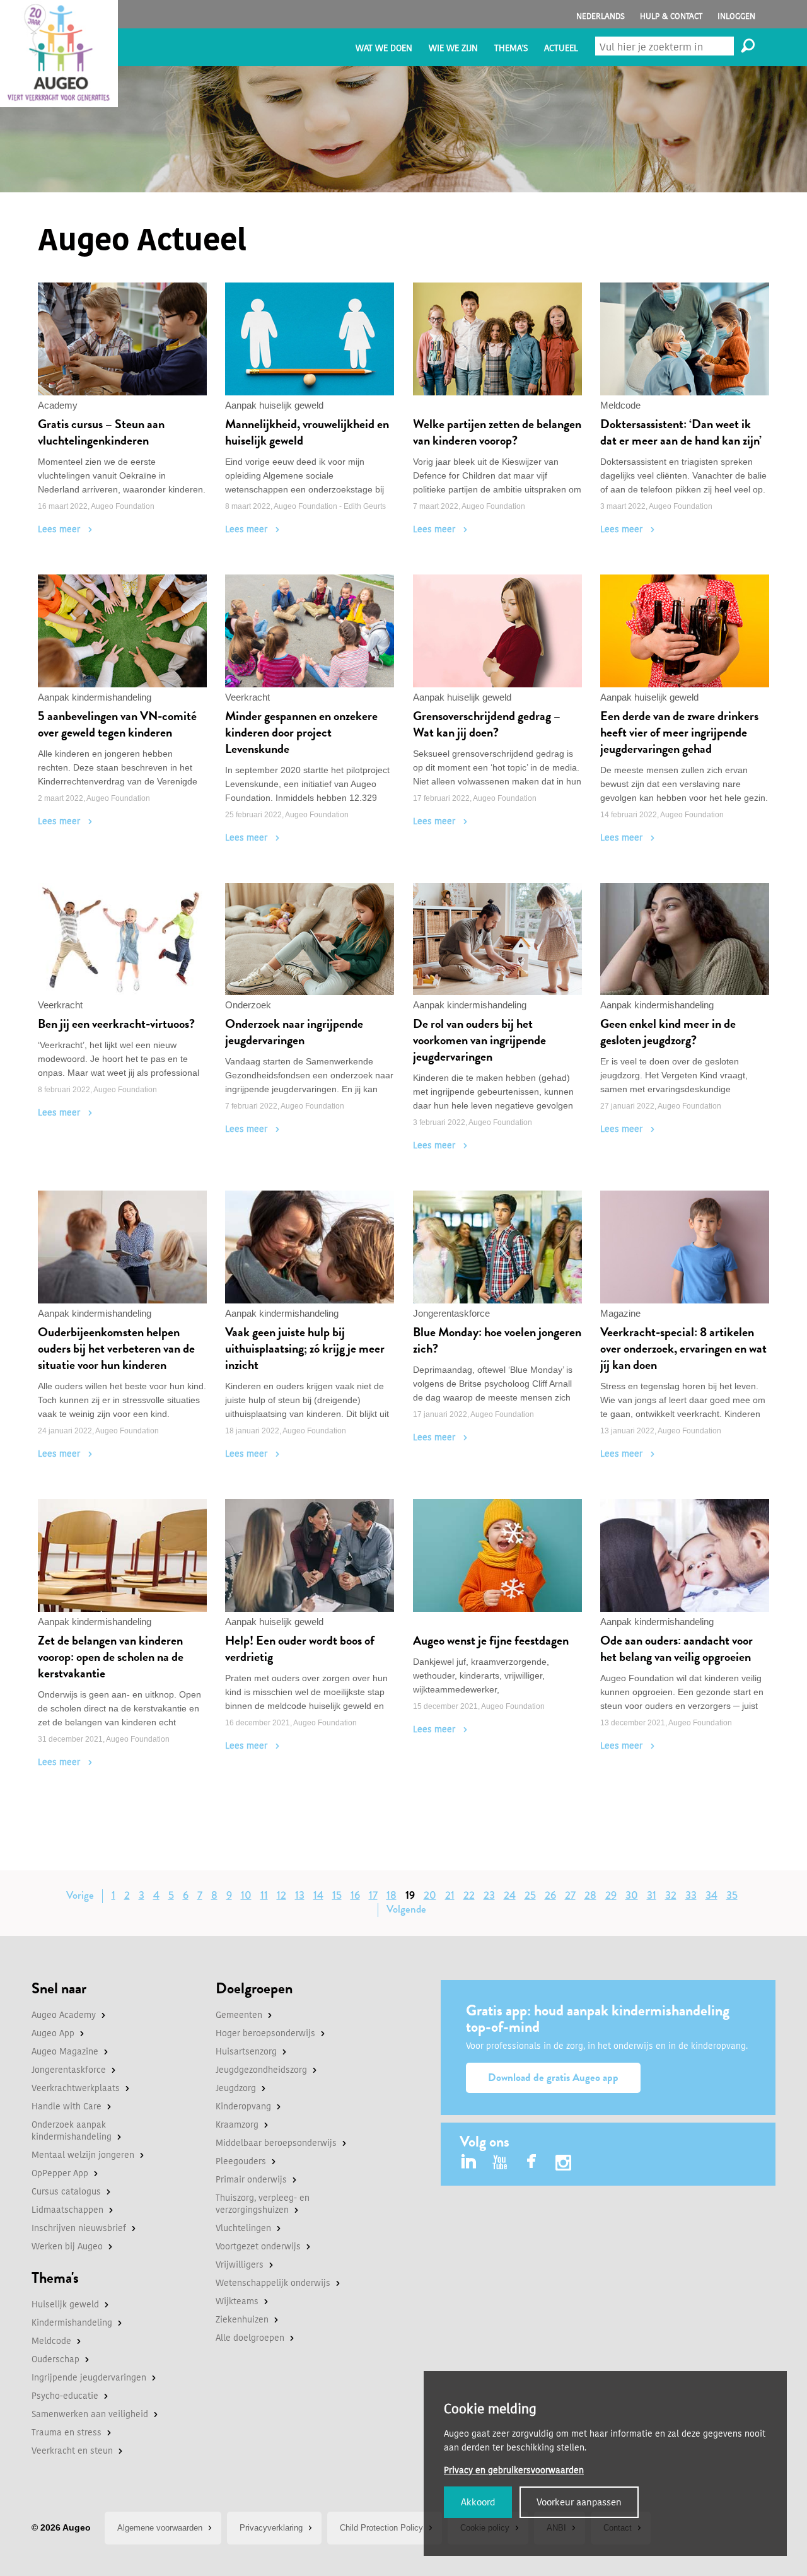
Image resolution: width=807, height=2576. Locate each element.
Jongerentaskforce (69, 2070)
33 (691, 1895)
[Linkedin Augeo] (469, 2163)
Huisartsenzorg (246, 2052)
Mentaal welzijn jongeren (83, 2155)
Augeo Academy (64, 2015)
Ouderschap (55, 2359)
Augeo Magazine (65, 2052)
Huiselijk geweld (65, 2305)
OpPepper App (60, 2173)
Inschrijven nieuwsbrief (79, 2228)
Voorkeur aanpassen (579, 2502)
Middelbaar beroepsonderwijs (276, 2143)
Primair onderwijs (251, 2180)
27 (570, 1895)
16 (355, 1895)
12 (282, 1895)
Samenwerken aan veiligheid (90, 2414)
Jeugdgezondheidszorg (261, 2070)
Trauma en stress (67, 2433)
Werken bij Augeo (67, 2247)
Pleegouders (241, 2161)
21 (450, 1895)
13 (300, 1895)
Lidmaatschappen (67, 2210)
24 (510, 1895)
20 (430, 1895)
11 (264, 1895)
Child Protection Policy (381, 2528)
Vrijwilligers (240, 2265)
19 (410, 1895)
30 (632, 1895)
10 (246, 1895)
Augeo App (53, 2033)
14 (318, 1895)
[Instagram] (563, 2165)
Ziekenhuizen (242, 2320)
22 (469, 1895)
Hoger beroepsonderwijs (265, 2033)
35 (732, 1895)
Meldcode (51, 2341)
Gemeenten (239, 2015)
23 (489, 1895)
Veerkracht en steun (72, 2451)
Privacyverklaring (271, 2528)
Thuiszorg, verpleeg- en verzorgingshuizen (263, 2204)
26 (550, 1895)
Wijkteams (237, 2301)
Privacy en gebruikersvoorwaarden (514, 2470)
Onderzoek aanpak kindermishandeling (72, 2131)
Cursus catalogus (66, 2192)
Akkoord (478, 2502)
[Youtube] (500, 2163)
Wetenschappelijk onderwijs (273, 2283)
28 (590, 1895)
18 (392, 1895)
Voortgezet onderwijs (258, 2247)
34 (711, 1895)
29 (611, 1895)
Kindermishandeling (72, 2323)
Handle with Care (67, 2107)
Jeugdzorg (236, 2088)
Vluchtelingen (243, 2228)
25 (530, 1895)
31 (652, 1895)
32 (671, 1895)
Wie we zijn (453, 48)
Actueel (561, 48)
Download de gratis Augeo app (553, 2078)
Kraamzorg (237, 2125)
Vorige (80, 1895)
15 (337, 1895)
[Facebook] (532, 2163)
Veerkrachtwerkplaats (76, 2088)
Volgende (406, 1909)
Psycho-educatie (65, 2396)
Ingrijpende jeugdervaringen (89, 2378)
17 (373, 1895)
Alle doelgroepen (250, 2338)
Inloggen (736, 16)
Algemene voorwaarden (160, 2528)
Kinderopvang (243, 2107)
